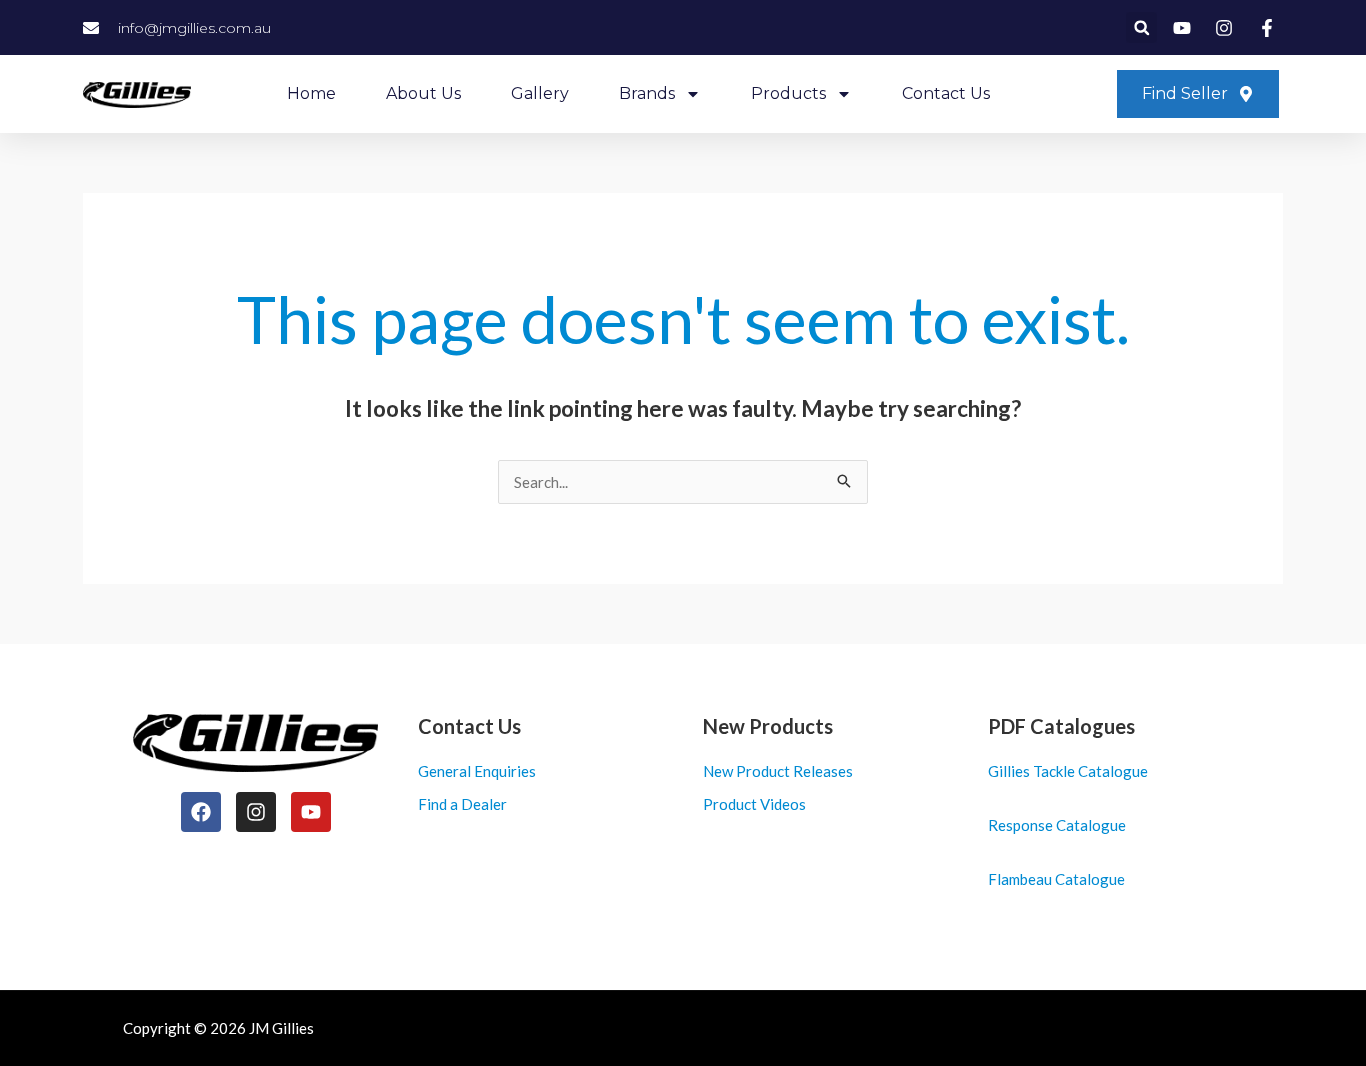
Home (311, 93)
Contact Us (946, 93)
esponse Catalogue (1062, 825)
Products (788, 93)
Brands (647, 93)
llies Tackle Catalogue (1075, 771)
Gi (995, 771)
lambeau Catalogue (1061, 879)
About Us (423, 93)
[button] (1141, 27)
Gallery (540, 93)
